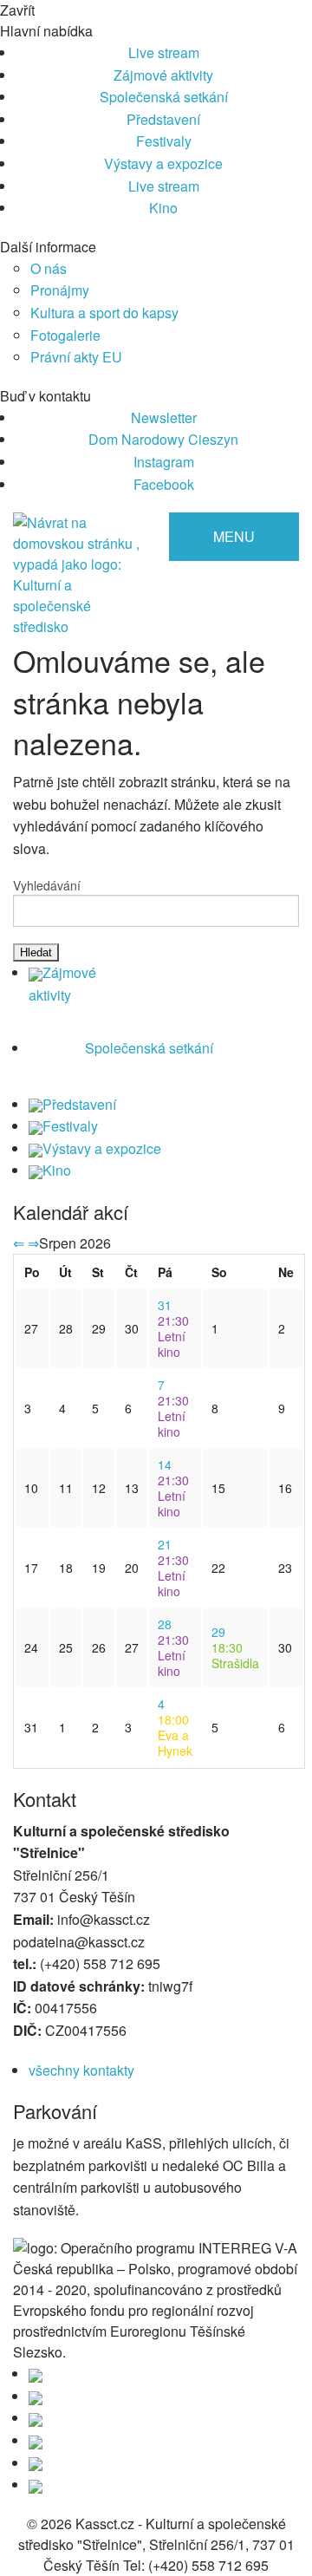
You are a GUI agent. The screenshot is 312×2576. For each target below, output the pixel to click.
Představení (163, 119)
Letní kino (173, 1336)
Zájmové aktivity (163, 75)
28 (165, 1624)
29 (218, 1632)
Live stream (164, 52)
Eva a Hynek (175, 1735)
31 (165, 1305)
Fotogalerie (65, 335)
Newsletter (164, 417)
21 (165, 1544)
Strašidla (235, 1655)
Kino (163, 208)
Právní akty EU (76, 357)
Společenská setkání (164, 97)
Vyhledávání (47, 885)
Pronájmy (60, 290)
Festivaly (164, 141)
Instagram (164, 462)
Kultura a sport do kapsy (104, 313)
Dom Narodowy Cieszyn (163, 439)
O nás (49, 268)
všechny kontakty (81, 2070)
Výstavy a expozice (163, 163)
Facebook (164, 484)
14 (165, 1464)
